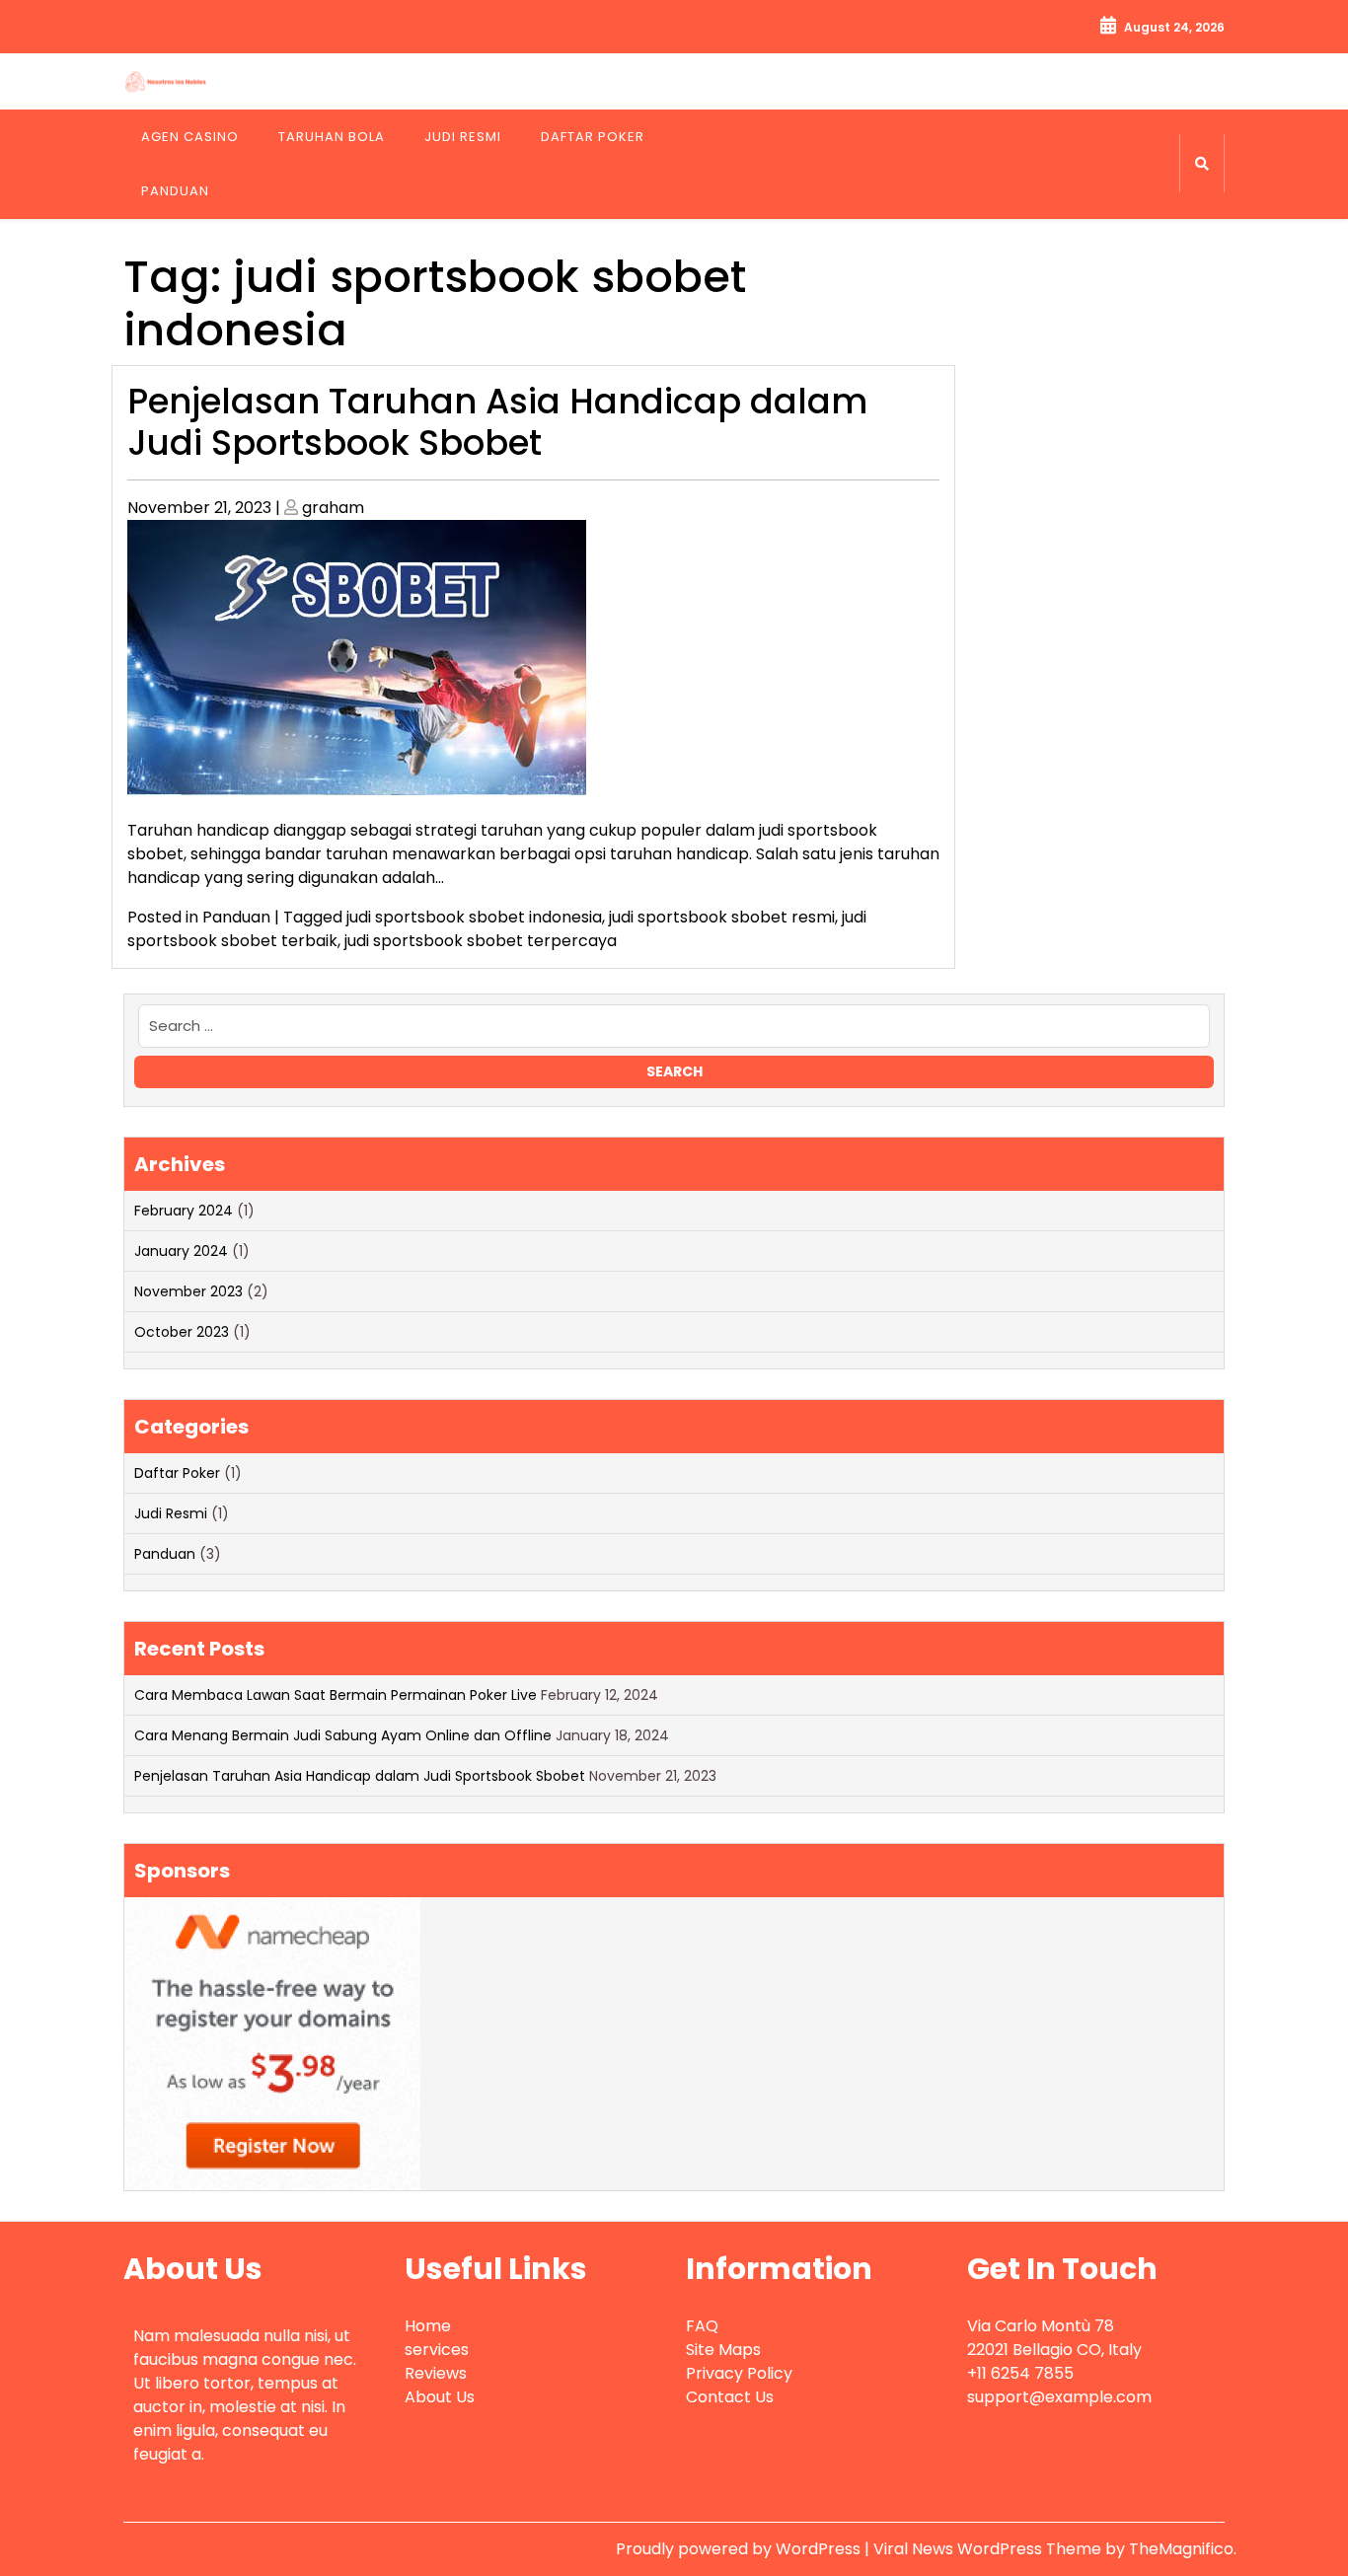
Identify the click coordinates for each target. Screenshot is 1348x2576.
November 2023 (188, 1291)
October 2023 (182, 1332)
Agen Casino (190, 137)
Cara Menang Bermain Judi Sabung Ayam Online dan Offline (343, 1735)
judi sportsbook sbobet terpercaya (481, 941)
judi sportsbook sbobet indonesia (474, 917)
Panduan (175, 191)
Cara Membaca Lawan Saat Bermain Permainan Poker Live (336, 1695)
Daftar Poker (593, 137)
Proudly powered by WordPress (740, 2549)
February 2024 (184, 1211)
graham (333, 508)
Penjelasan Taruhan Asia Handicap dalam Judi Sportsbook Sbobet (497, 422)
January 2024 (181, 1251)
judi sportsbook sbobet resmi (722, 917)
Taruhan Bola (332, 137)
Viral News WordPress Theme (989, 2549)
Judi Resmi (463, 137)
